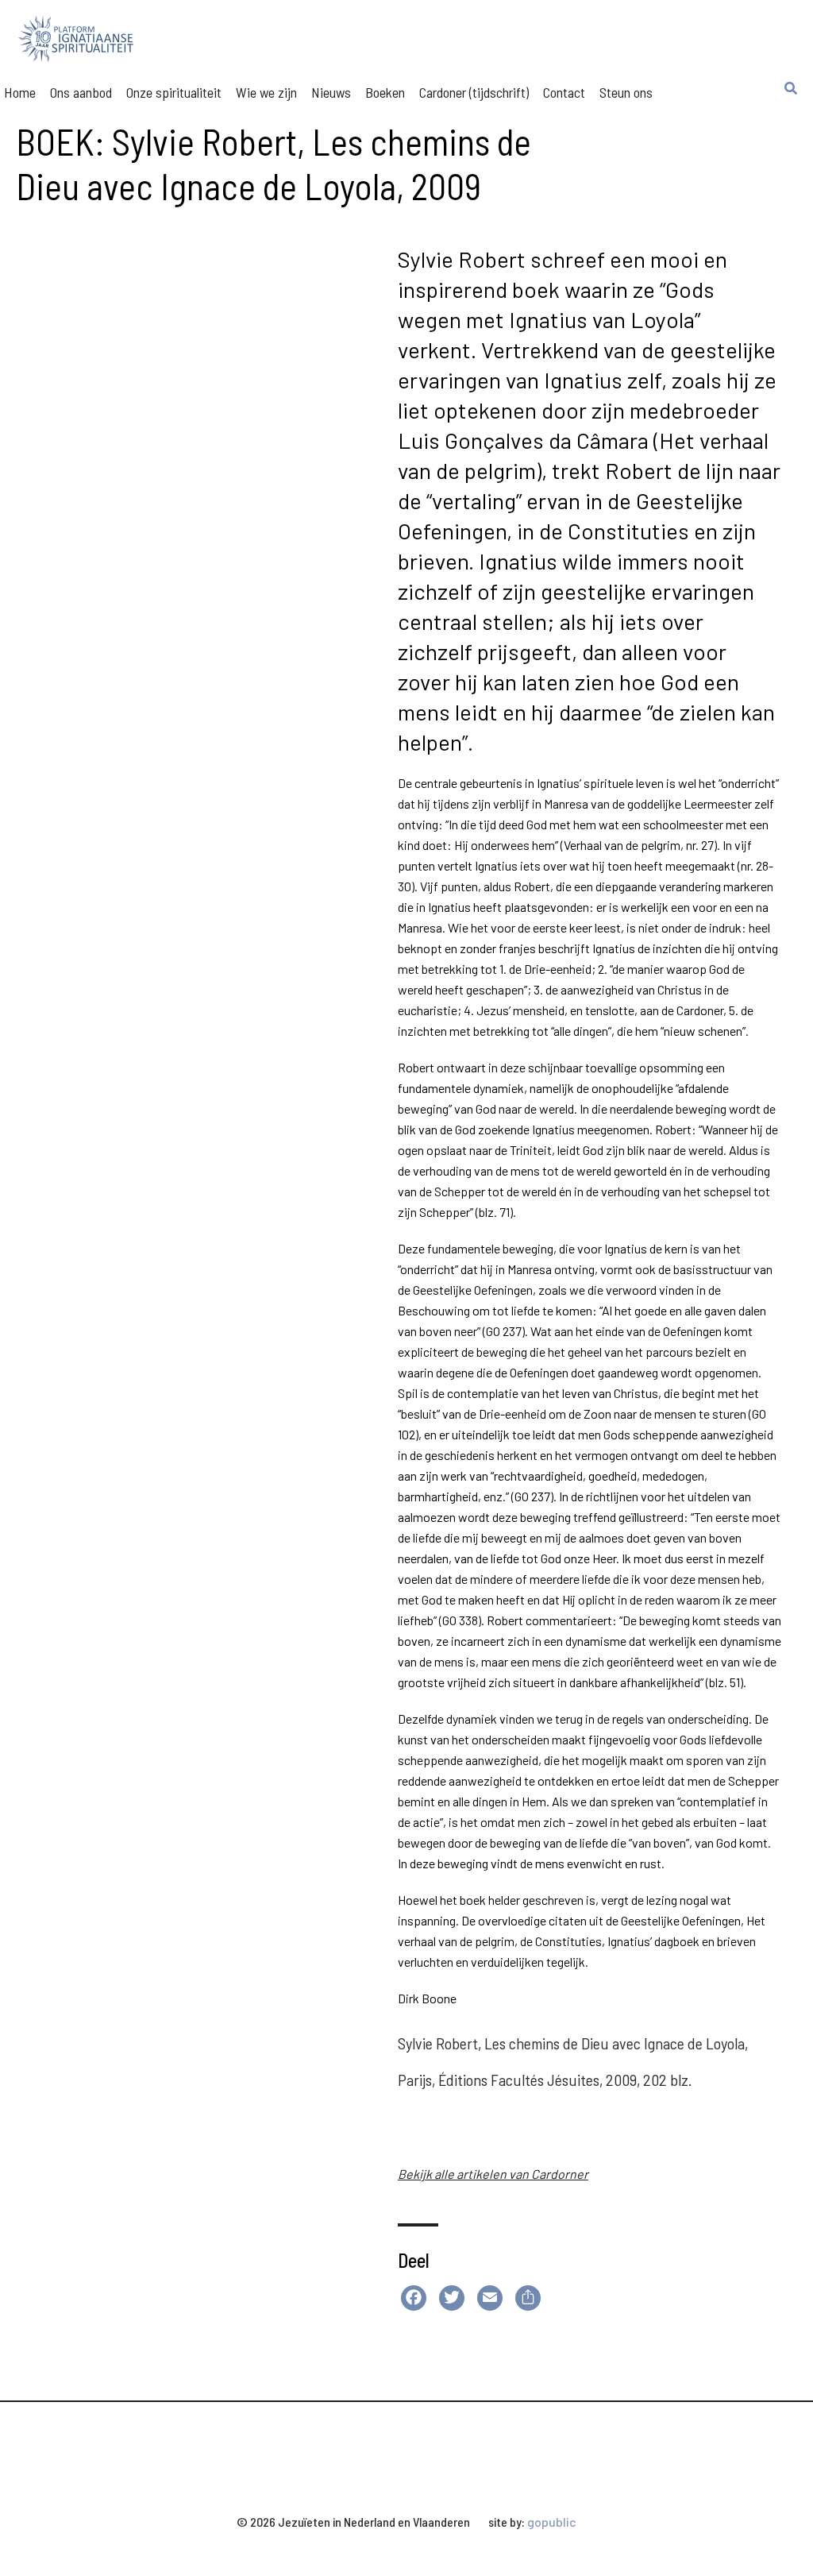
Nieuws (331, 92)
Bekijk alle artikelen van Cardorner (493, 2174)
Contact (564, 92)
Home (20, 92)
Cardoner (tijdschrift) (474, 92)
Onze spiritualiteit (174, 92)
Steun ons (626, 92)
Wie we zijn (266, 92)
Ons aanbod (81, 92)
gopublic (552, 2522)
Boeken (385, 92)
